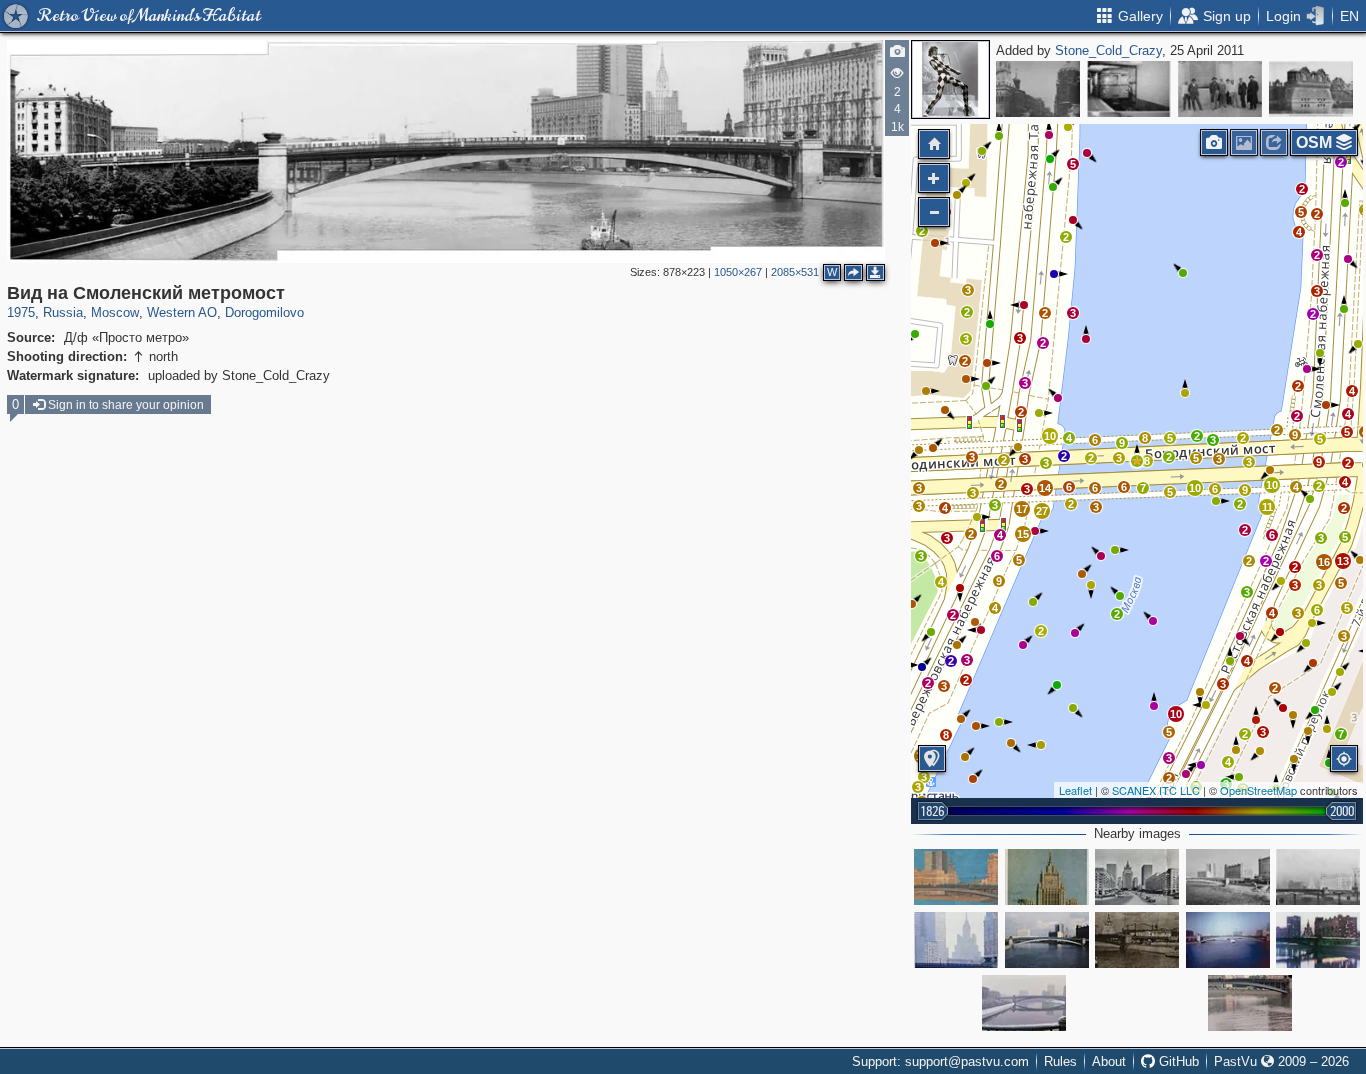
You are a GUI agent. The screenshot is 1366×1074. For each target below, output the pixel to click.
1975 (21, 312)
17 (1022, 509)
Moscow (115, 312)
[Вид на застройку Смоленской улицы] (1137, 877)
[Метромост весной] (1228, 877)
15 (1023, 534)
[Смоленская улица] (1047, 877)
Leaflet (1075, 790)
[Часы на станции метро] (1129, 89)
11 (1267, 507)
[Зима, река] (1024, 1003)
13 (1343, 561)
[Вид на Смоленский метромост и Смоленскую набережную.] (1318, 940)
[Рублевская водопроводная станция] (1311, 89)
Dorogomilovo (264, 312)
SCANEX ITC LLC (1156, 790)
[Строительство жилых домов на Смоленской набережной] (1137, 940)
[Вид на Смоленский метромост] (1137, 461)
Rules (1060, 1061)
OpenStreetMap (1258, 790)
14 (1045, 488)
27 (1042, 511)
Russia (63, 312)
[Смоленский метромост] (956, 877)
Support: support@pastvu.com (940, 1061)
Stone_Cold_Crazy (1108, 50)
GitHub (1177, 1061)
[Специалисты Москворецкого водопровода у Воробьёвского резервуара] (1220, 89)
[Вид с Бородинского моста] (956, 940)
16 (1324, 562)
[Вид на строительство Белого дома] (1228, 940)
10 (1176, 714)
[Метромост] (1047, 940)
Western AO (182, 312)
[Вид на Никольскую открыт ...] (1038, 89)
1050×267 (738, 272)
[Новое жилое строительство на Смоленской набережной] (1318, 877)
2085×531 (795, 272)
